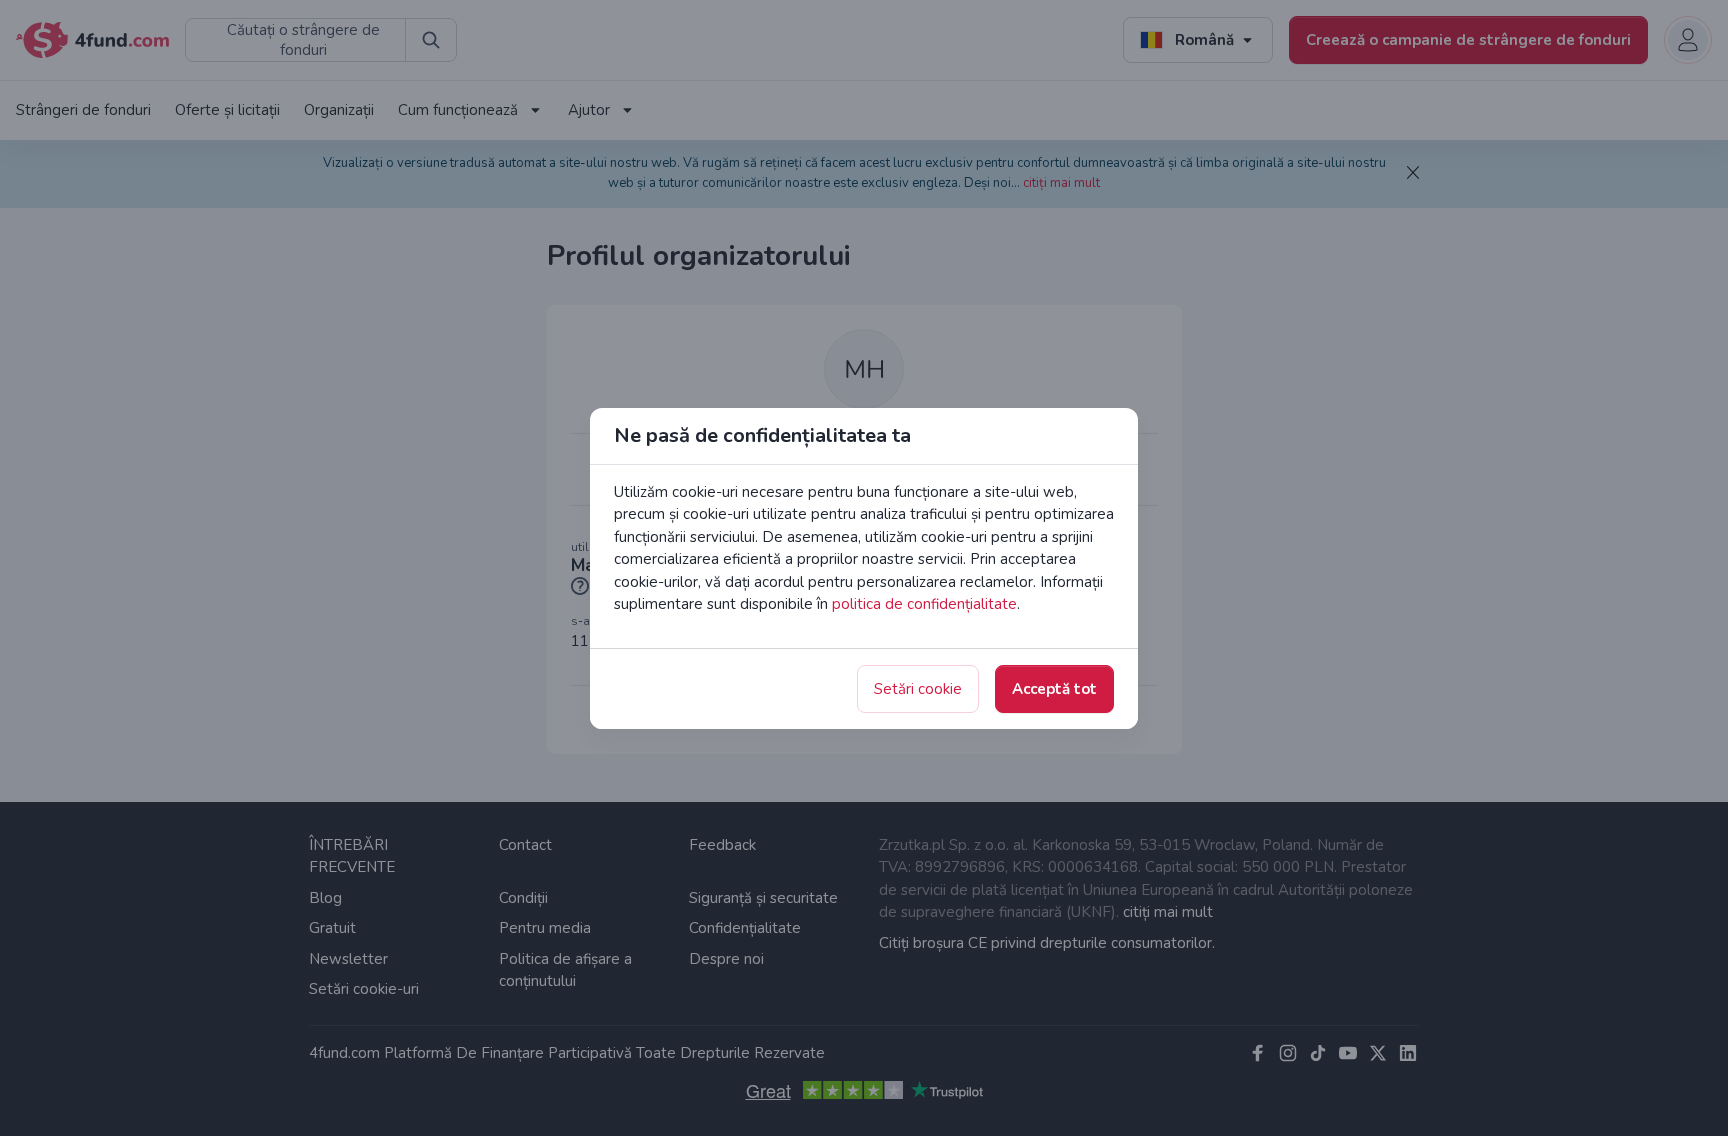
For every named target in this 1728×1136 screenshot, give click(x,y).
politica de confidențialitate (924, 604)
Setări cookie (918, 689)
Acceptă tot (1054, 689)
